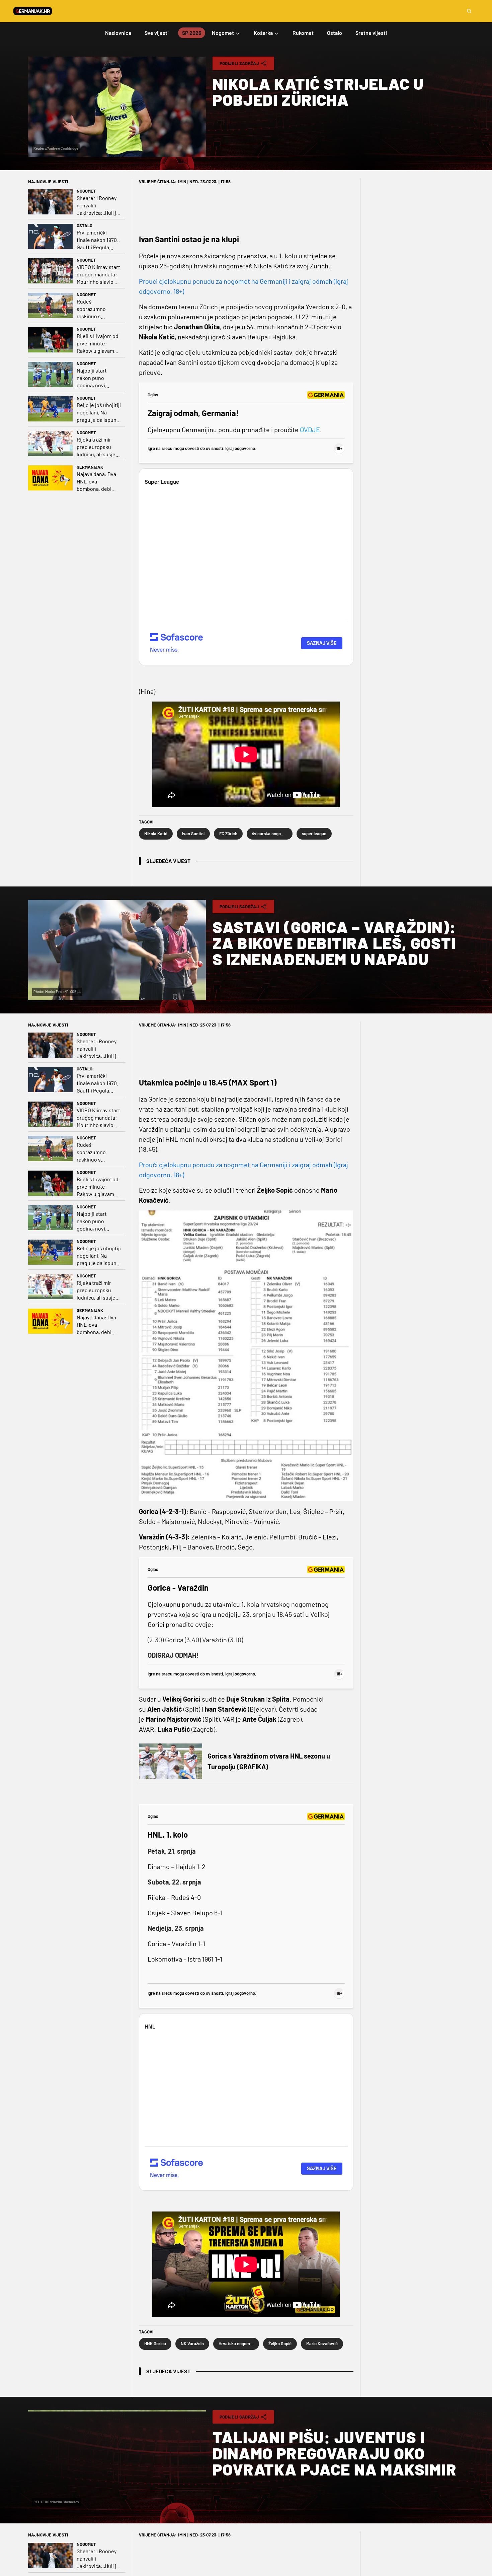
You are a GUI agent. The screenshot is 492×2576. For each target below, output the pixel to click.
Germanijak (90, 467)
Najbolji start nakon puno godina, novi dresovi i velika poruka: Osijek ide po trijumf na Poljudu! (98, 378)
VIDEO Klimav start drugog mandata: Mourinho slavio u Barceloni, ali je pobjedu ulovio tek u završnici (98, 275)
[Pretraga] (469, 11)
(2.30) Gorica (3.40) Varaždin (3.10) (195, 1640)
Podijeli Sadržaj (239, 63)
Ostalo (85, 225)
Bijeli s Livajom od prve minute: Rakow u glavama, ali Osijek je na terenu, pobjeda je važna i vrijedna (98, 344)
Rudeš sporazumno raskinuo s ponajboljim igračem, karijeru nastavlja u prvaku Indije (98, 309)
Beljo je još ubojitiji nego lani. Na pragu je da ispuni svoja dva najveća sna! (99, 413)
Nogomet (86, 191)
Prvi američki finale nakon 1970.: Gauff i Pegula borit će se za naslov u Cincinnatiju (98, 240)
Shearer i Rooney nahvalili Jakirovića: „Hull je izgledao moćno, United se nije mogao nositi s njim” (98, 206)
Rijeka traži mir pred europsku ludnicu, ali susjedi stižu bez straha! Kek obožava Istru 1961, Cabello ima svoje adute (98, 447)
